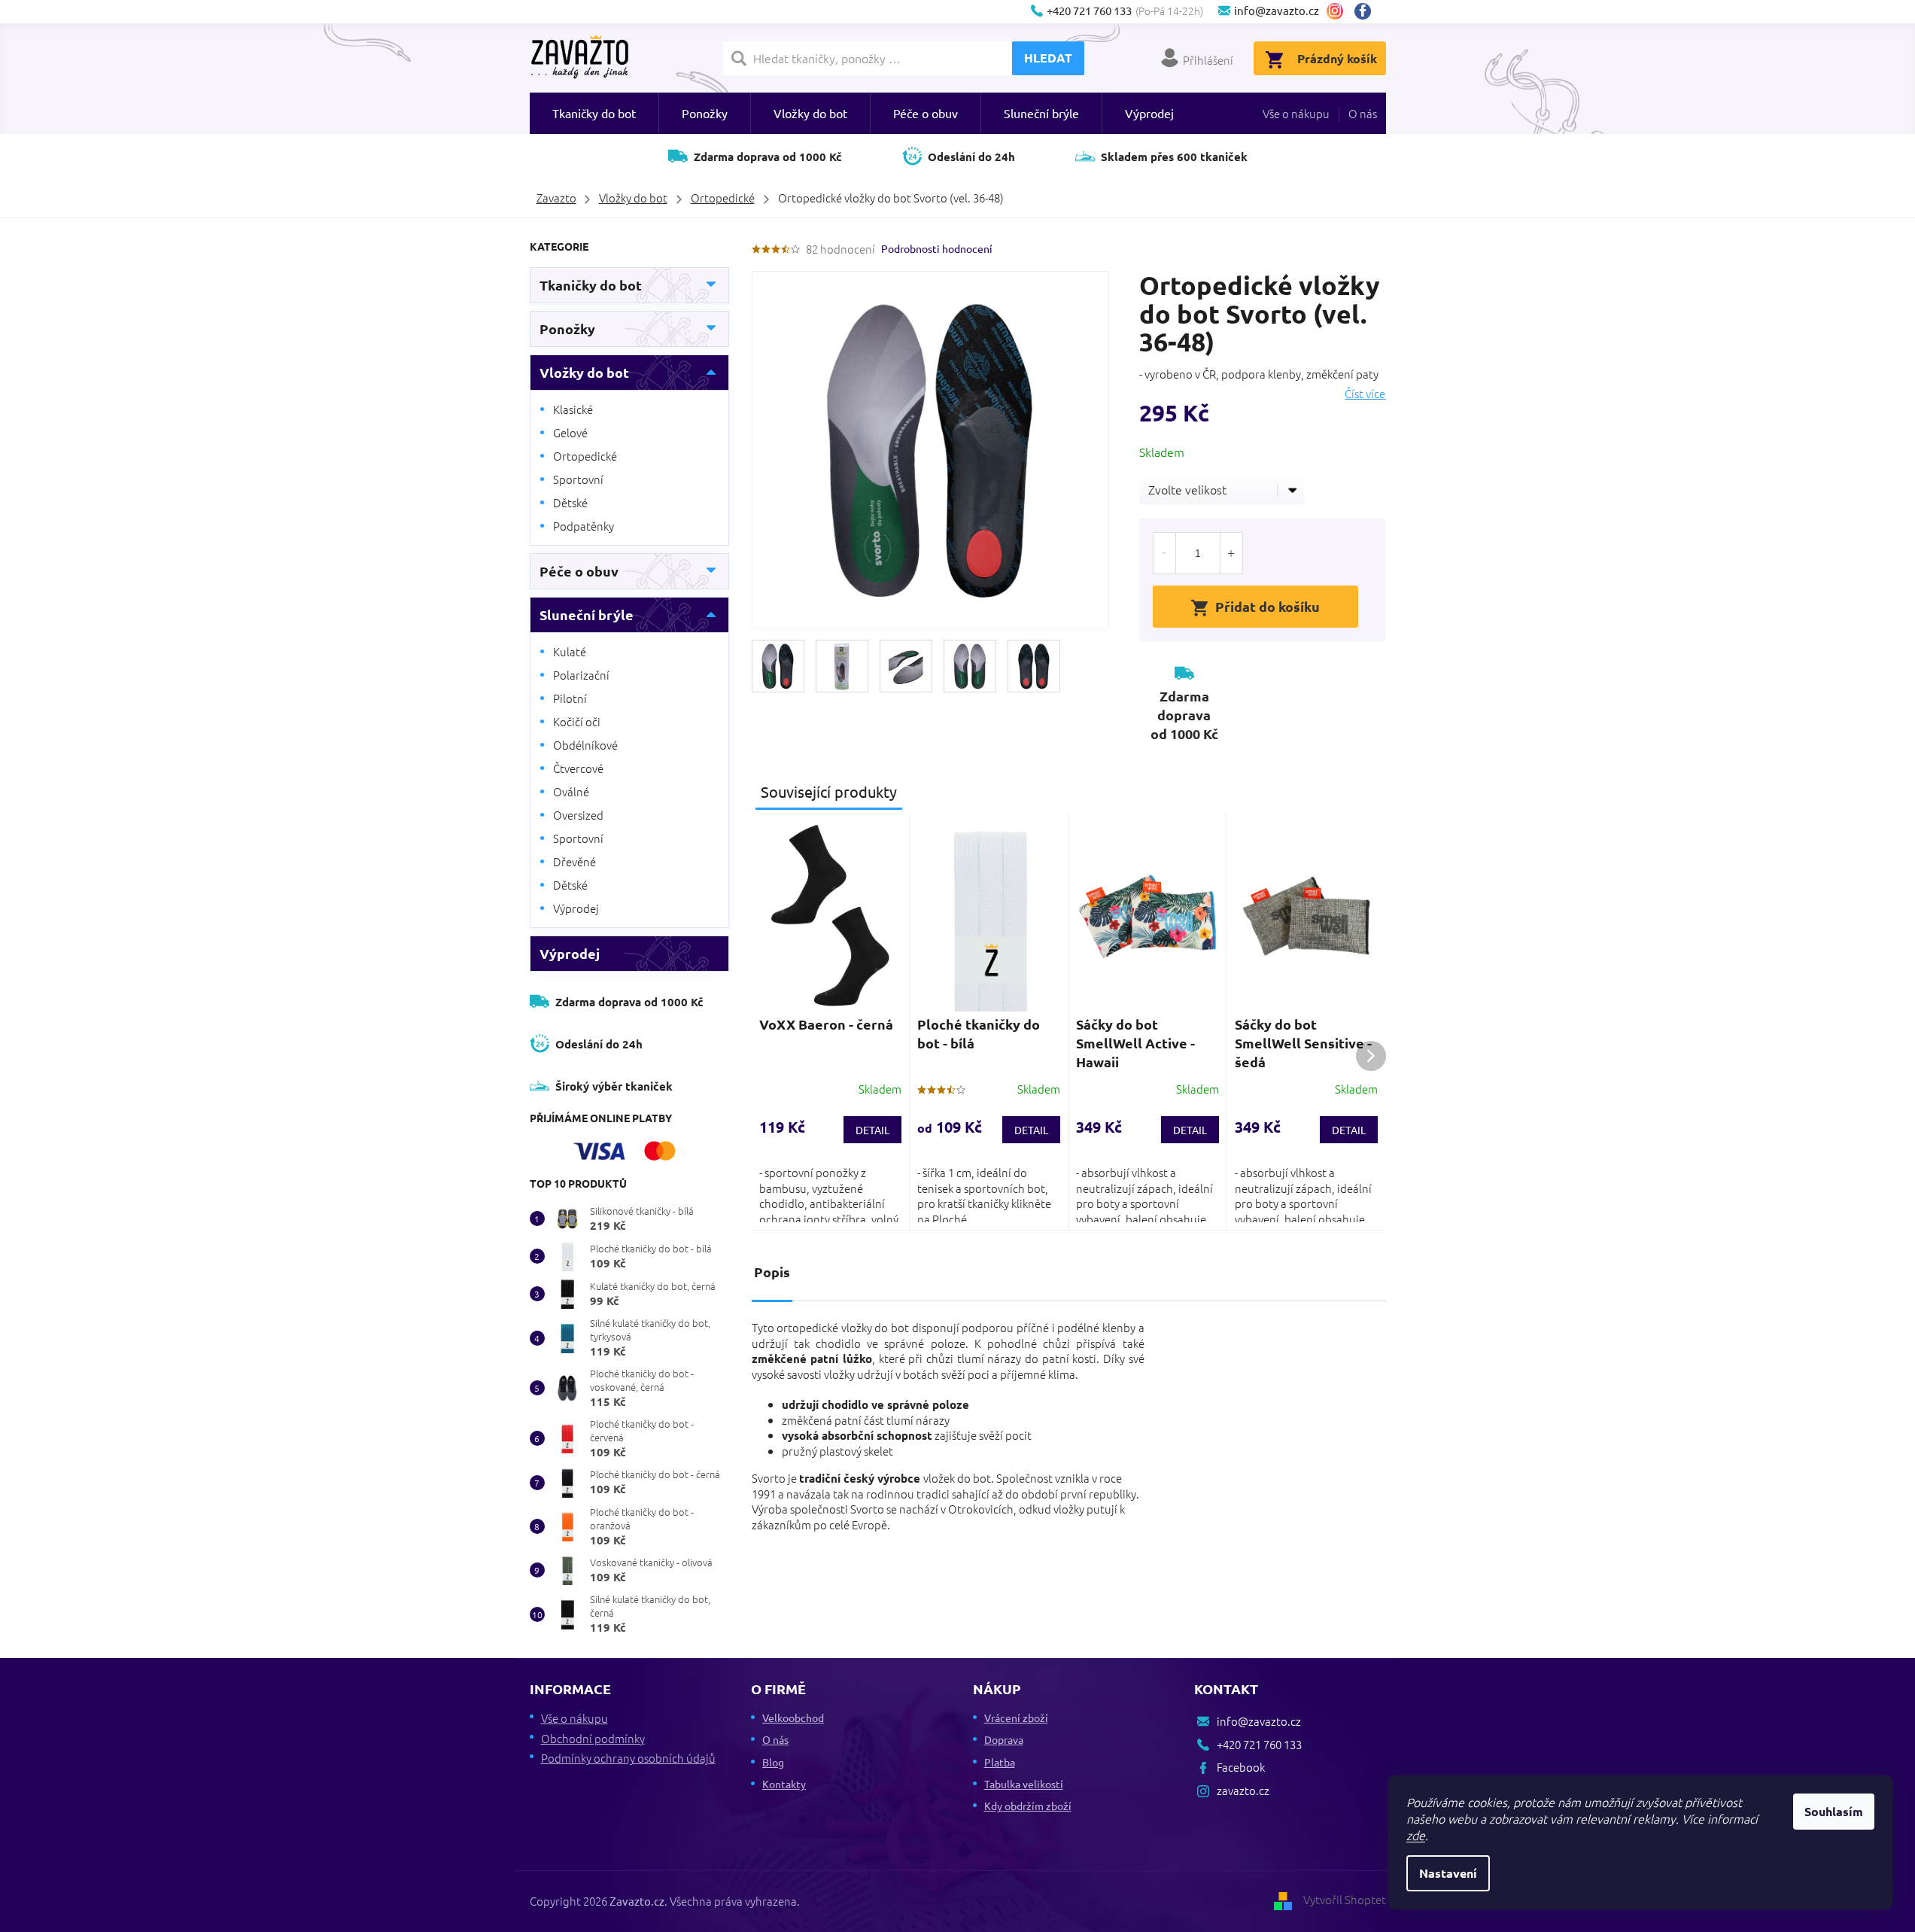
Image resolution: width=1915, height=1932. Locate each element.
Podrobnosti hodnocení (937, 248)
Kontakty (784, 1784)
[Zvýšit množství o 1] (1231, 553)
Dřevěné (574, 861)
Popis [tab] (772, 1272)
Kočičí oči (577, 721)
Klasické (573, 409)
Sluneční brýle (587, 615)
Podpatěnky (584, 526)
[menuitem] (594, 113)
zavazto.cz (1335, 11)
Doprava (1004, 1739)
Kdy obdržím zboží (1028, 1806)
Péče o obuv (579, 571)
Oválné (571, 791)
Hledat (1048, 58)
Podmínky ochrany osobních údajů (628, 1758)
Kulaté (570, 651)
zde (1416, 1835)
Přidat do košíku (1268, 606)
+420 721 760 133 (1259, 1744)
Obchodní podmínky (593, 1738)
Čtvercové (578, 768)
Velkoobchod (793, 1718)
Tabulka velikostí (1024, 1784)
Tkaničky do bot (591, 285)
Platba (1000, 1762)
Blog (773, 1762)
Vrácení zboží (1016, 1718)
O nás (1363, 113)
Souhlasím (1834, 1811)
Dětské (570, 502)
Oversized (578, 815)
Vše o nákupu (1296, 113)
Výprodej (576, 908)
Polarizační (581, 675)
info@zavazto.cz (1259, 1721)
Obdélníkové (585, 745)
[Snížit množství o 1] (1165, 553)
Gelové (570, 432)
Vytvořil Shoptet (1345, 1899)
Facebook (1368, 11)
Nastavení (1448, 1873)
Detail (872, 1130)
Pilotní (570, 698)
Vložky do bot (584, 372)
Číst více (1365, 394)
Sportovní (578, 479)
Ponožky (567, 329)
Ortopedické (585, 456)
